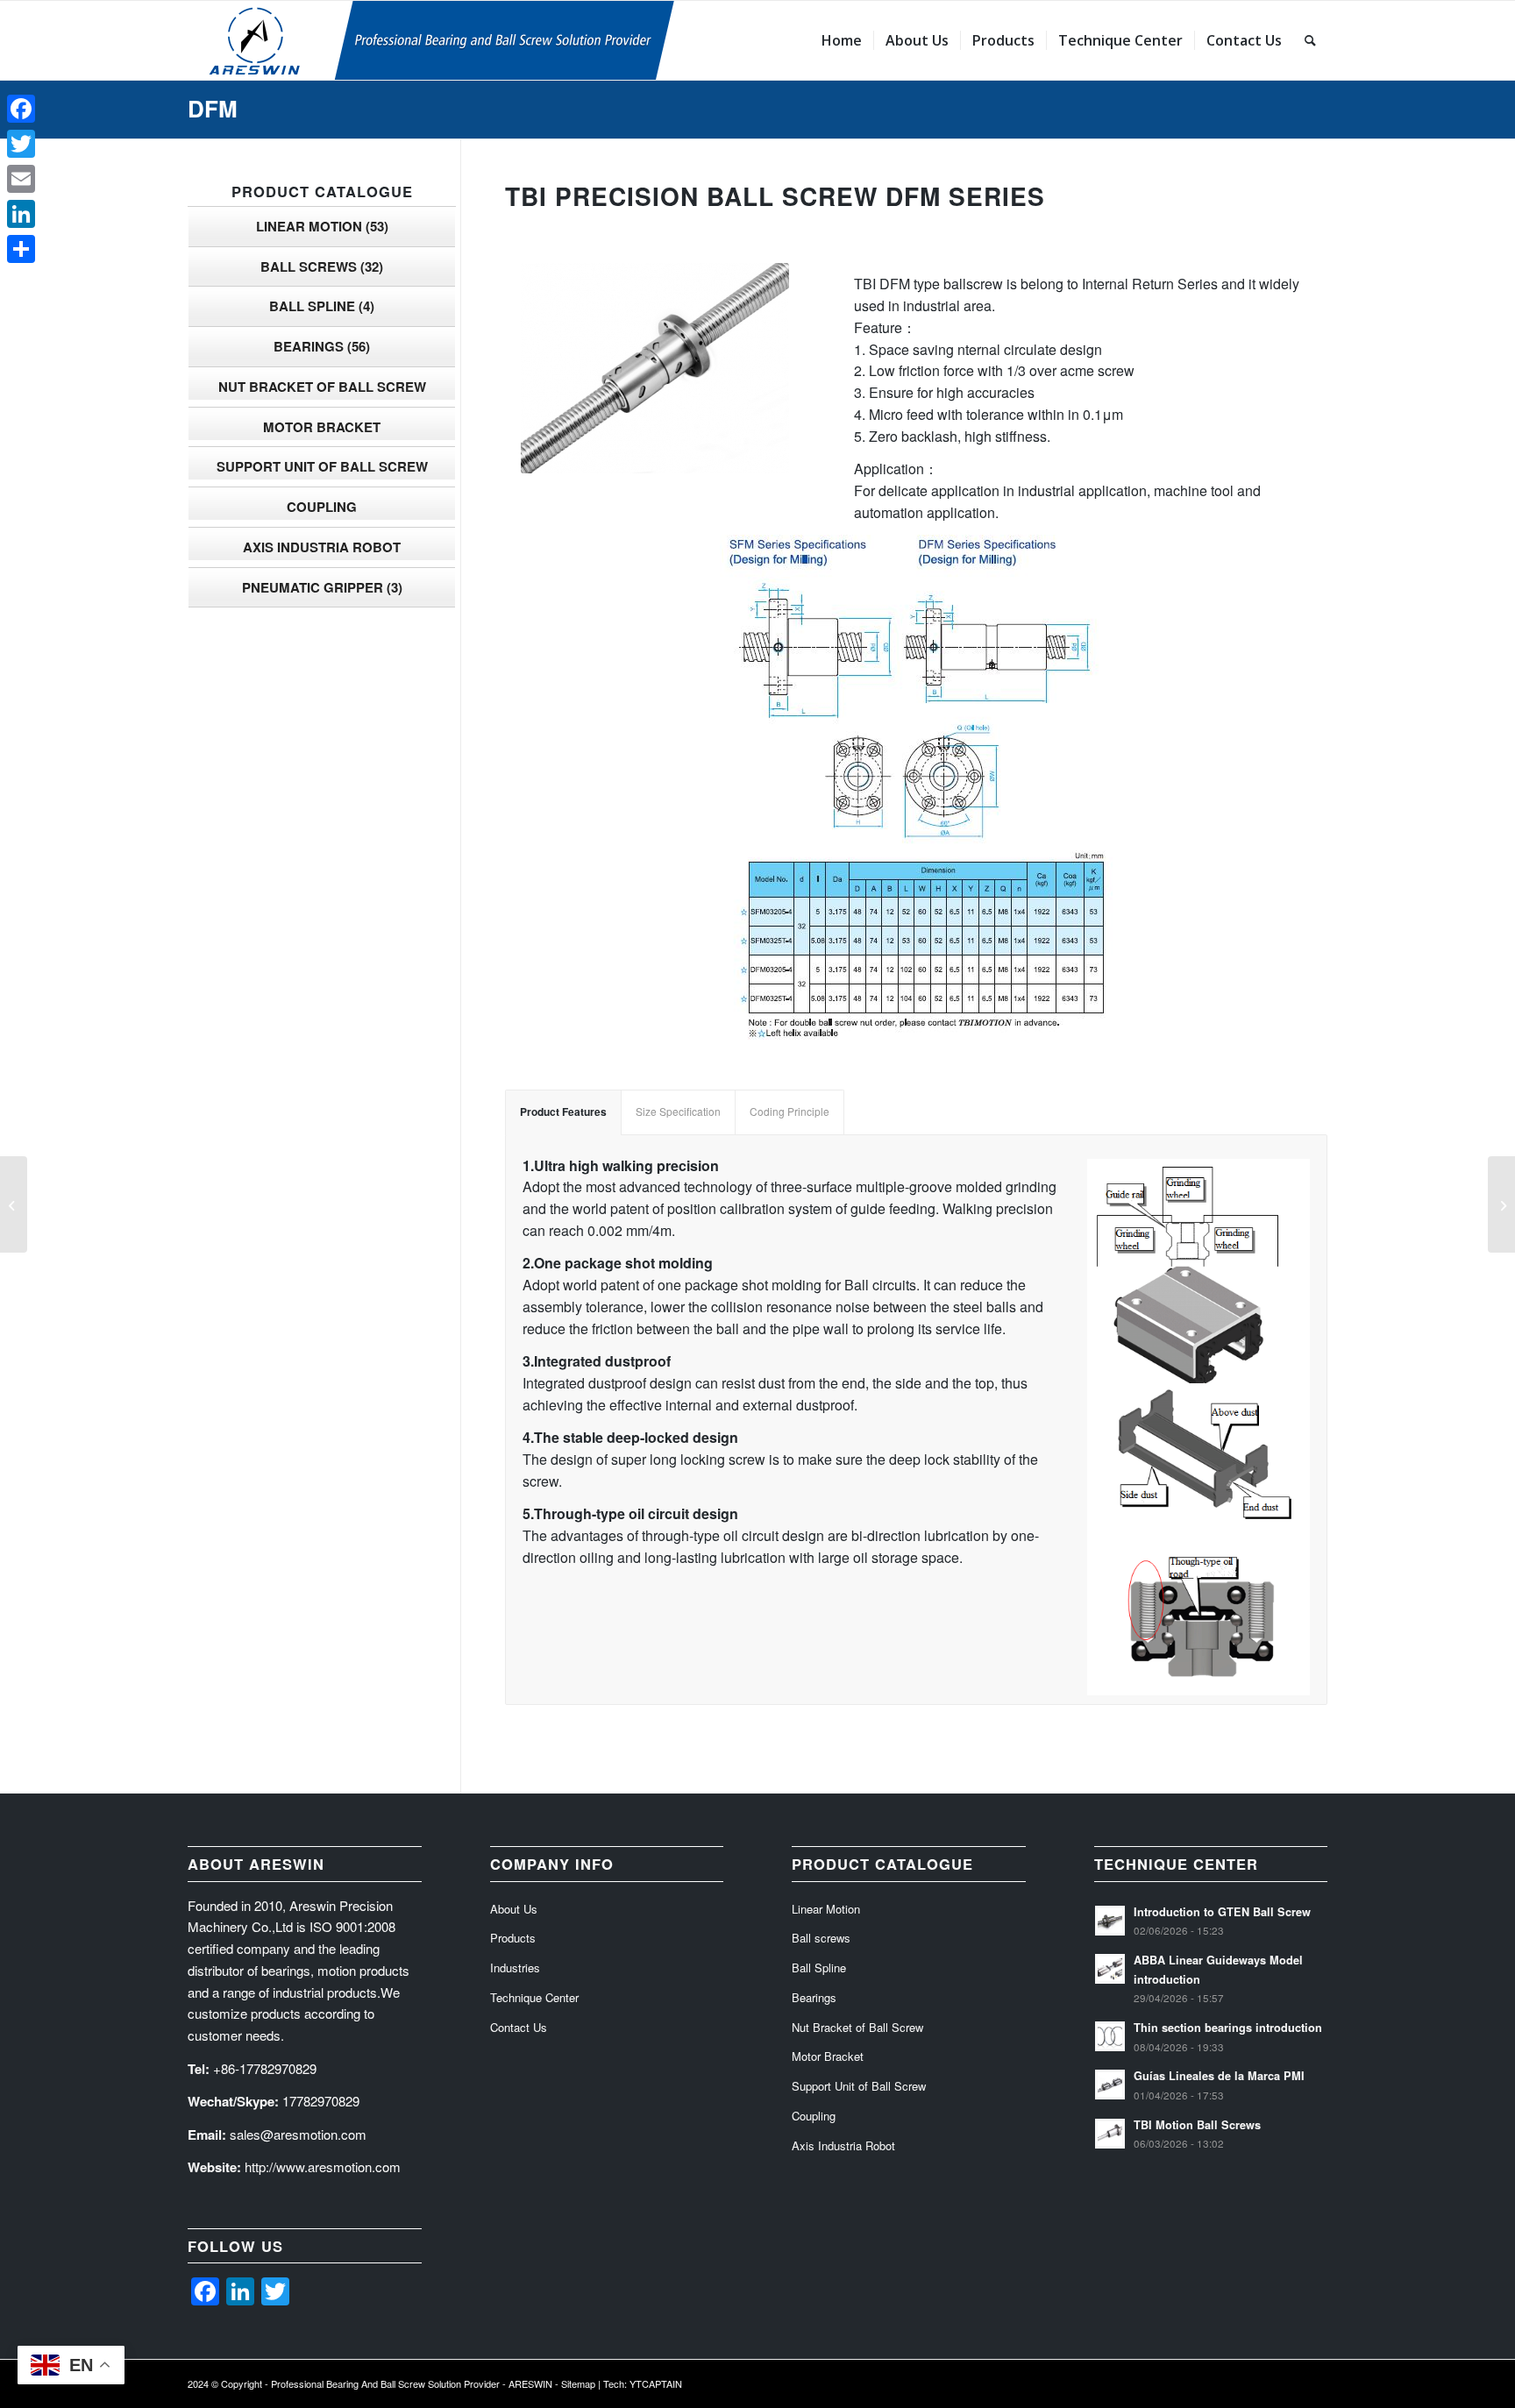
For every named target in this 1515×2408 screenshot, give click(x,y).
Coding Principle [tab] (790, 1111)
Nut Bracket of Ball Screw (322, 387)
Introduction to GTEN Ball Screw (1222, 1912)
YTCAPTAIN (656, 2383)
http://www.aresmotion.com (323, 2166)
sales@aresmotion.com (298, 2134)
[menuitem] (842, 40)
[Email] (21, 179)
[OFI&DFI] (14, 1204)
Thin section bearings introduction (1228, 2028)
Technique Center (534, 1997)
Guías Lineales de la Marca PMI (1219, 2076)
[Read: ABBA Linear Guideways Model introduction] (1110, 1969)
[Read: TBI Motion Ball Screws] (1110, 2134)
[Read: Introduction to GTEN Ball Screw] (1110, 1921)
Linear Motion (322, 226)
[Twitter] (21, 144)
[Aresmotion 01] (516, 40)
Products (513, 1938)
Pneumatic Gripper (322, 587)
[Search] (1310, 40)
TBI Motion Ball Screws (1197, 2125)
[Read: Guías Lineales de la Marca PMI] (1110, 2085)
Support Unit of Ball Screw (322, 466)
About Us (514, 1909)
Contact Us (519, 2027)
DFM (213, 108)
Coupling (322, 507)
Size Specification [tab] (678, 1111)
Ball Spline (322, 306)
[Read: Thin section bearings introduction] (1110, 2036)
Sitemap (578, 2383)
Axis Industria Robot (322, 547)
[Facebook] (21, 109)
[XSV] (1501, 1204)
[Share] (21, 249)
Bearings (322, 346)
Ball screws (322, 266)
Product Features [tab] (563, 1112)
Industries (515, 1968)
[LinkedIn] (21, 214)
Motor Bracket (322, 427)
